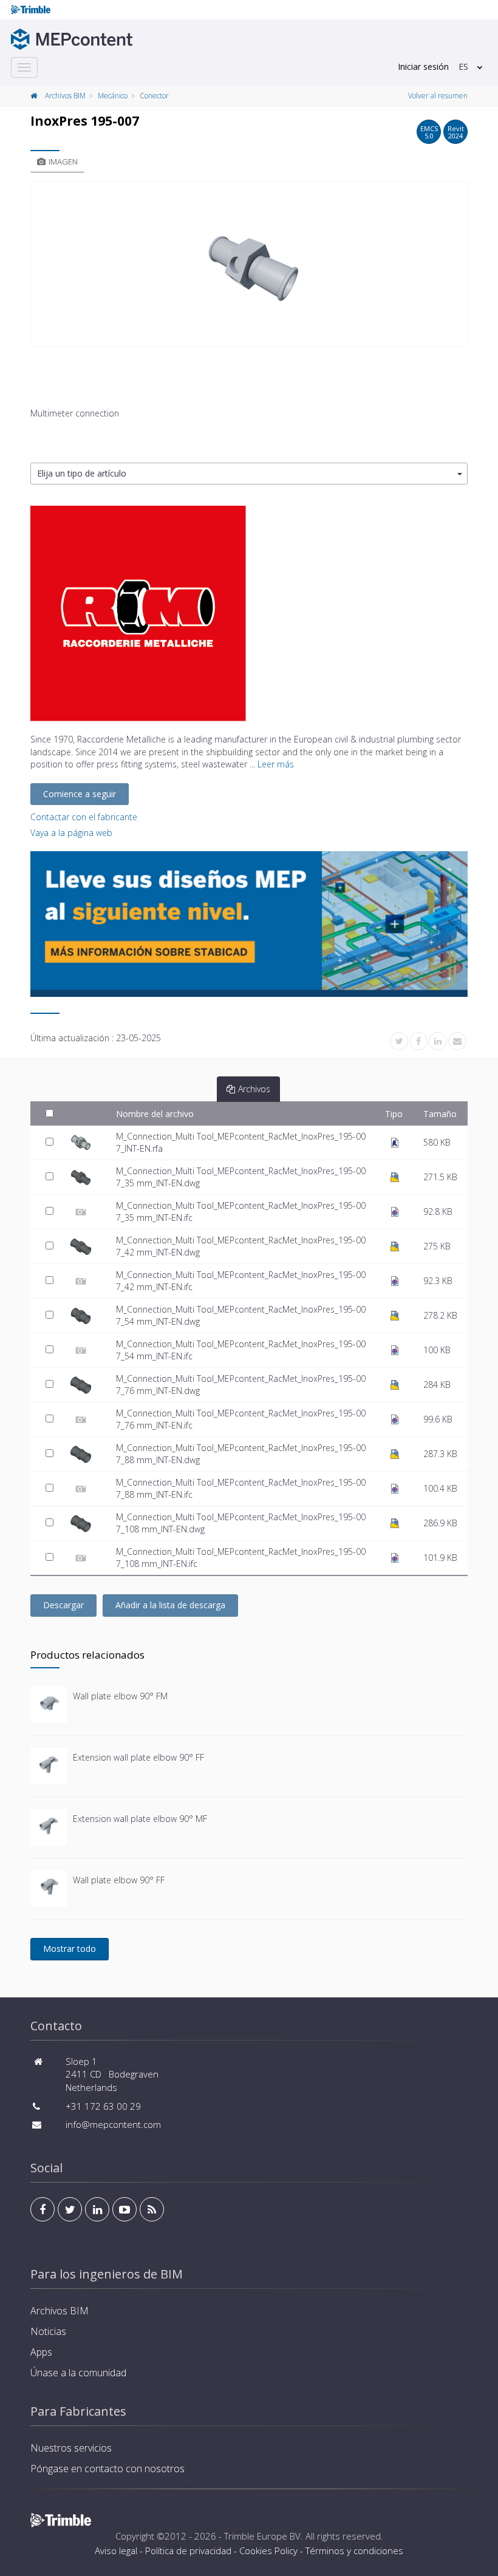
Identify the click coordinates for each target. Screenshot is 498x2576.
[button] (249, 474)
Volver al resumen (438, 96)
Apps (41, 2352)
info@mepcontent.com (113, 2124)
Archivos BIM (65, 96)
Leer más (276, 764)
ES (463, 66)
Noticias (48, 2331)
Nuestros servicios (71, 2448)
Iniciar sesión (423, 66)
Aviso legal (116, 2551)
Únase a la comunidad (78, 2373)
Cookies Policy (268, 2551)
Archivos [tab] (254, 1089)
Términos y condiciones (354, 2551)
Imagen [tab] (63, 161)
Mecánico (113, 96)
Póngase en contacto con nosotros (107, 2469)
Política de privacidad (188, 2551)
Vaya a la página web (71, 833)
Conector (154, 96)
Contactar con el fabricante (84, 817)
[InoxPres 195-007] (249, 264)
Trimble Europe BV (262, 2536)
